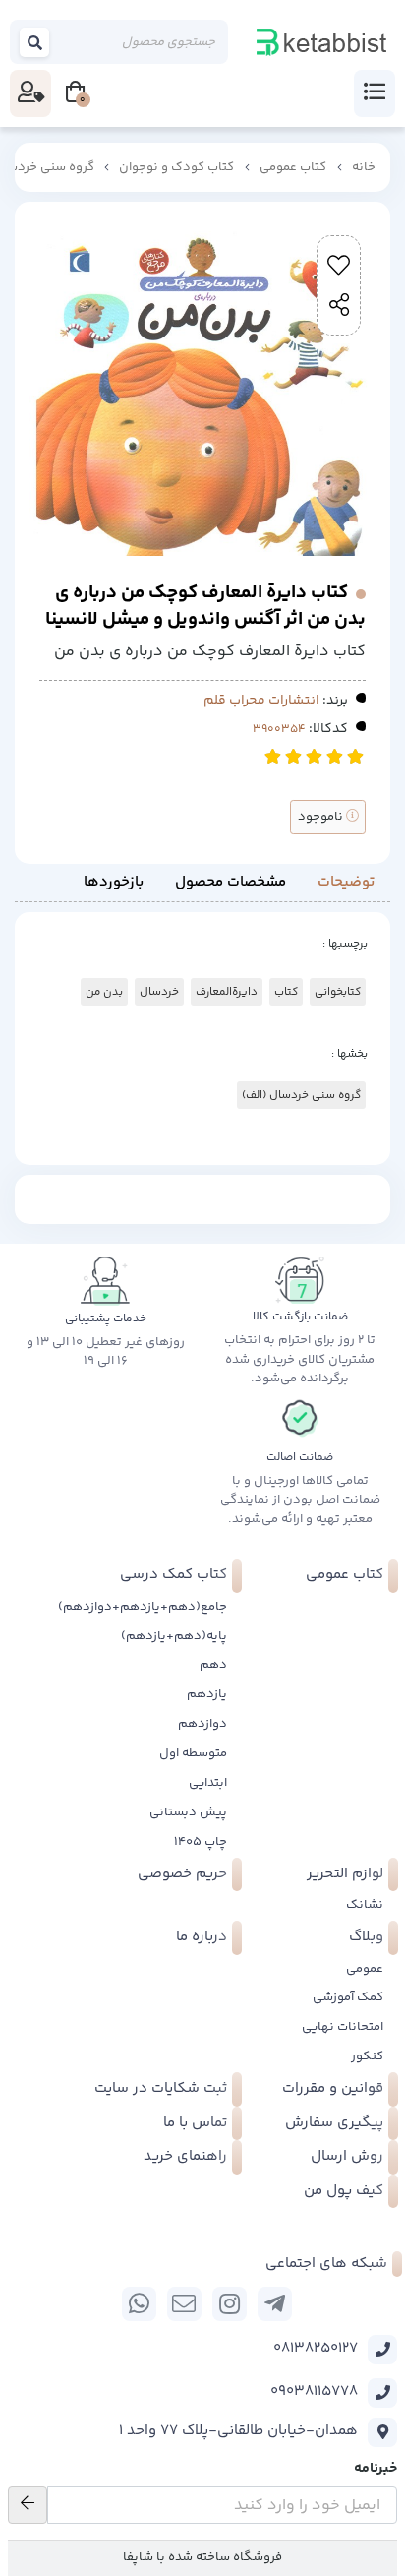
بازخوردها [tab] (114, 882)
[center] (35, 42)
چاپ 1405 (201, 1842)
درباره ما (202, 1937)
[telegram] (275, 2304)
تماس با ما (195, 2123)
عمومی (365, 1969)
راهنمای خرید (185, 2156)
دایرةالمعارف (227, 992)
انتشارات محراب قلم (261, 701)
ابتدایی (208, 1783)
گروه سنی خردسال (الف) (301, 1095)
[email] (184, 2304)
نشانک (365, 1905)
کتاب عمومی (293, 167)
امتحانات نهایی (343, 2027)
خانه (364, 167)
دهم (213, 1665)
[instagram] (230, 2304)
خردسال (159, 992)
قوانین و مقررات (333, 2088)
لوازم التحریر (345, 1874)
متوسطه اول (193, 1753)
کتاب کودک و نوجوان (176, 167)
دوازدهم (202, 1724)
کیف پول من (344, 2191)
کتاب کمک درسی (174, 1575)
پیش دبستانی (188, 1812)
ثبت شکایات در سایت (161, 2088)
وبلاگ (366, 1937)
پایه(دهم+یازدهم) (174, 1636)
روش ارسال (347, 2156)
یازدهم (207, 1694)
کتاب (286, 992)
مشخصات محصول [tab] (231, 882)
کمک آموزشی (348, 1997)
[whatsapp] (139, 2304)
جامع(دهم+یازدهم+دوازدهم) (143, 1607)
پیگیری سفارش (334, 2123)
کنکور (367, 2056)
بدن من (104, 992)
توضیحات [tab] (346, 882)
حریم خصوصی (182, 1874)
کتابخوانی (338, 992)
